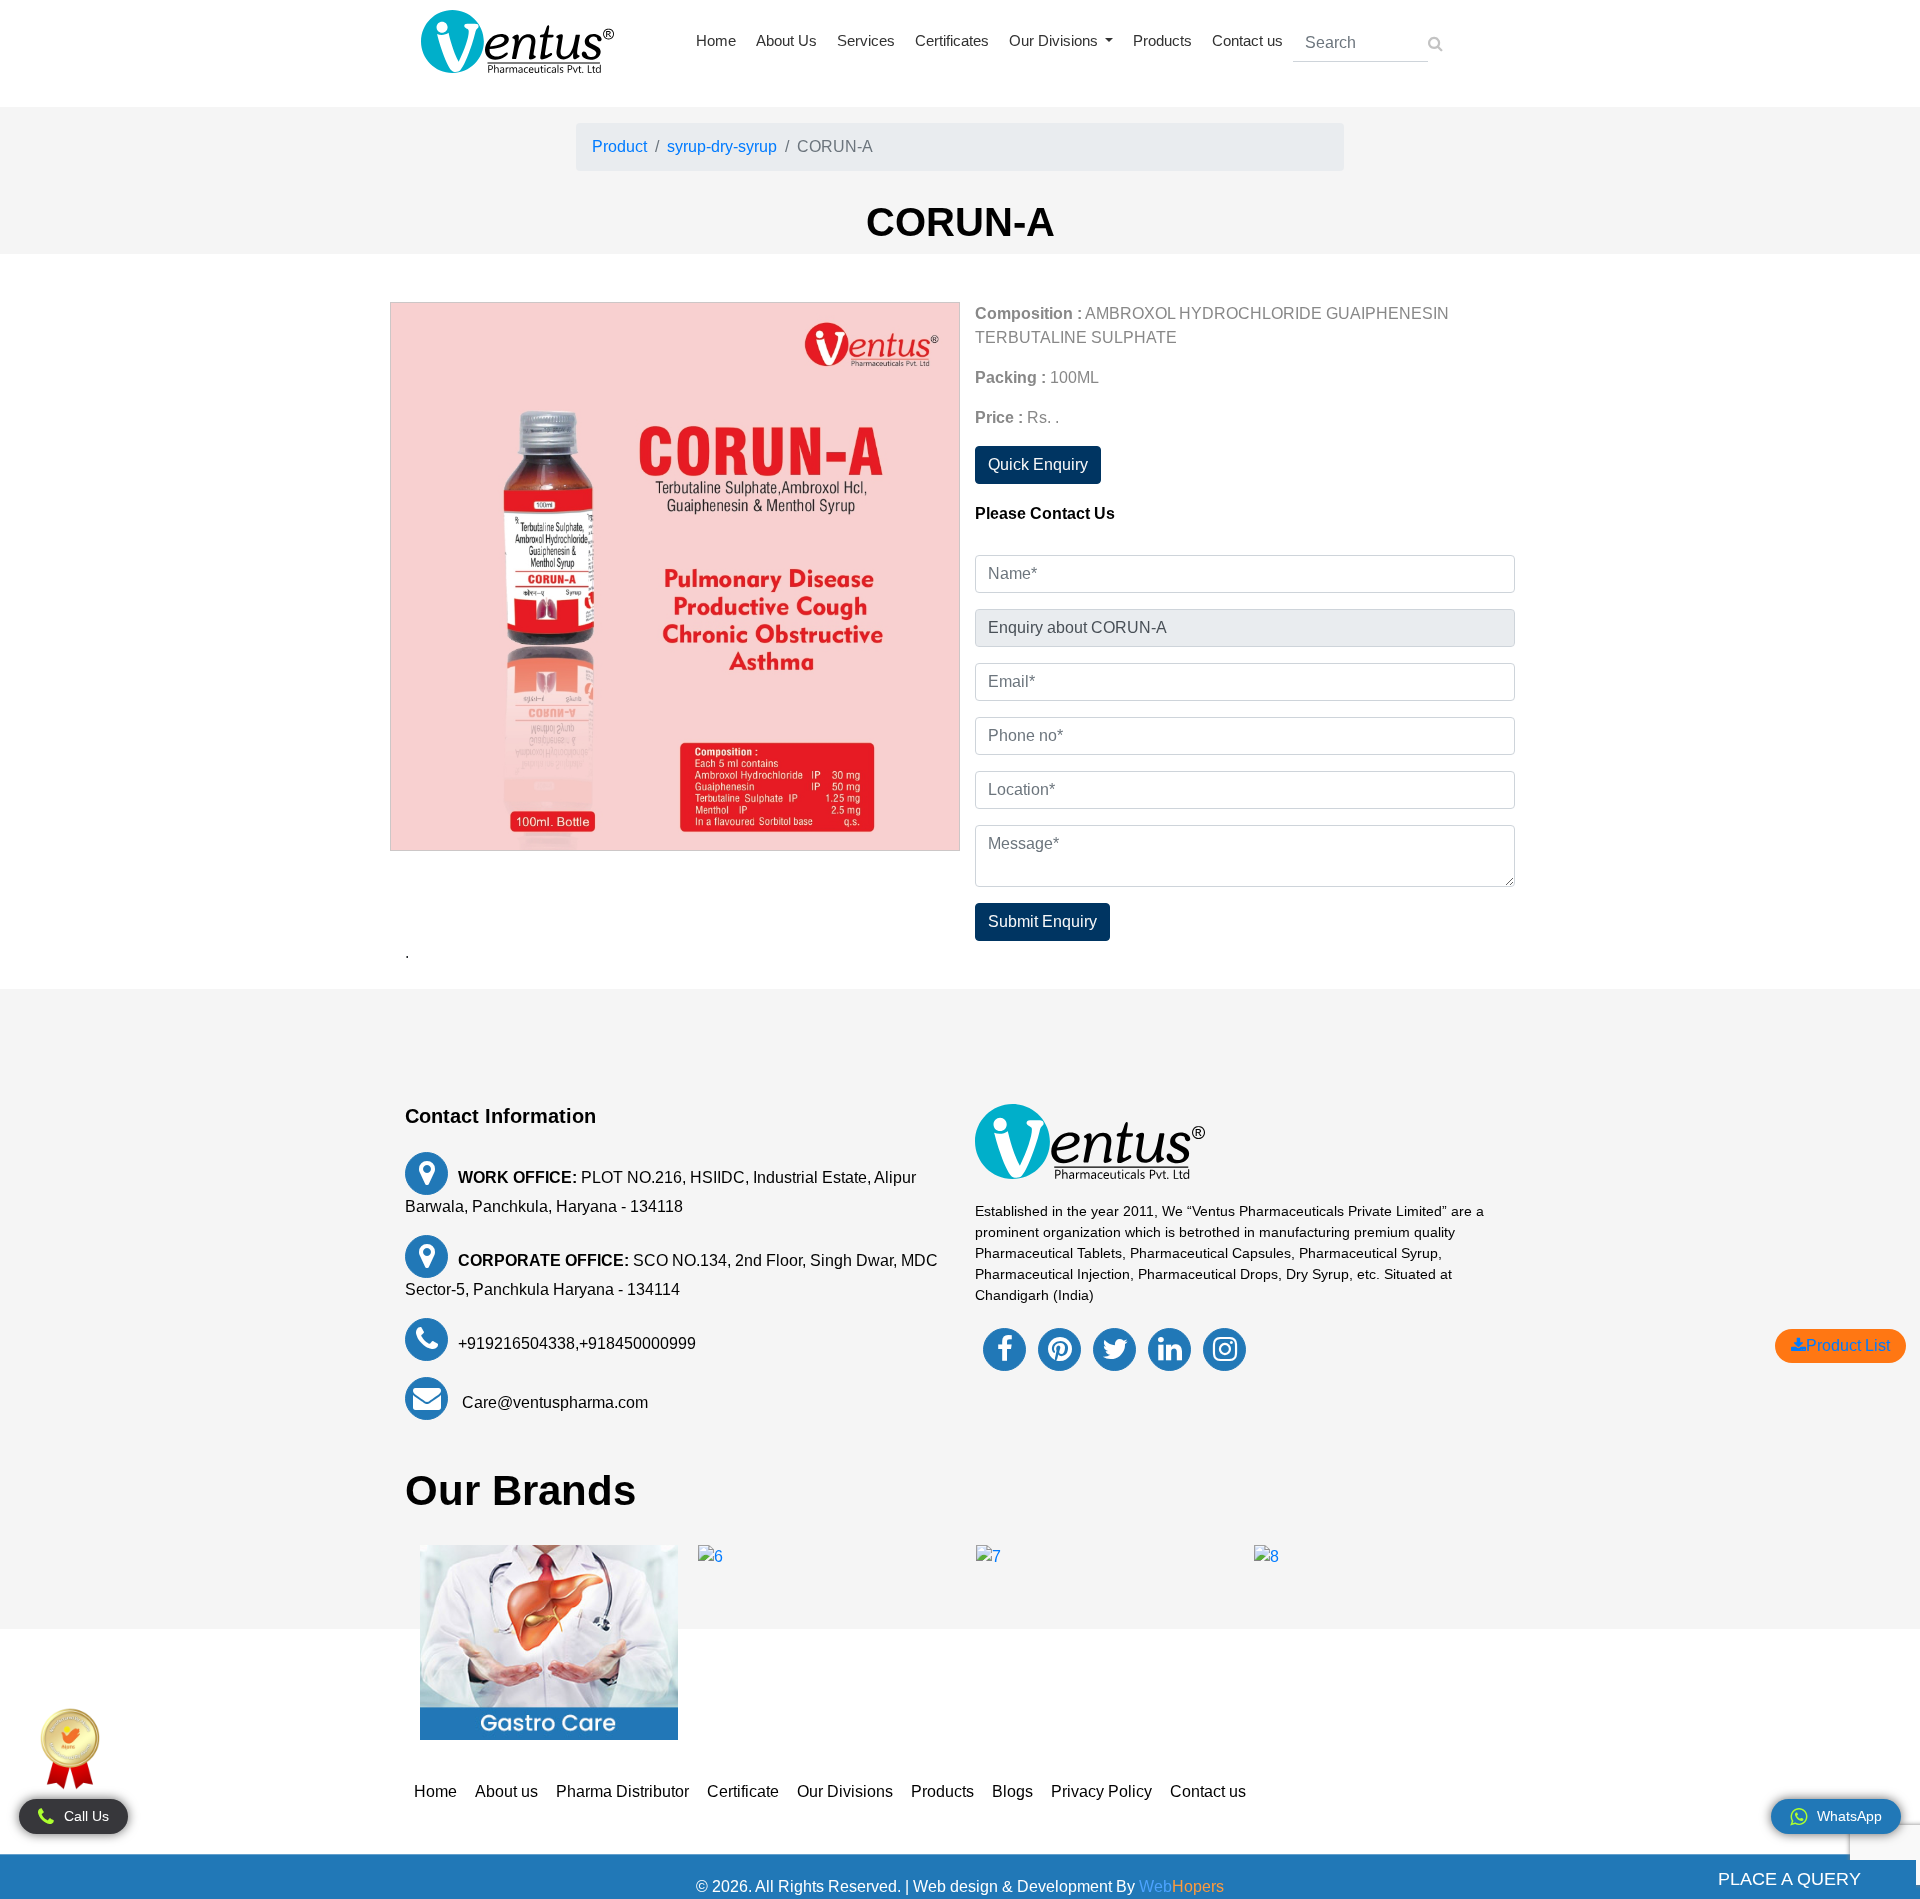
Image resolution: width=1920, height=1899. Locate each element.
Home (716, 40)
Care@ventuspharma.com (553, 1402)
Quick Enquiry (1038, 464)
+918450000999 (637, 1343)
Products (1162, 40)
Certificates (952, 40)
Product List (1848, 1345)
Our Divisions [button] (1055, 40)
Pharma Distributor (622, 1791)
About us (506, 1791)
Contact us (1247, 40)
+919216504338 (516, 1343)
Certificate (743, 1791)
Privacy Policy (1101, 1791)
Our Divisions (845, 1791)
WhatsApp (1849, 1816)
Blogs (1012, 1791)
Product (619, 146)
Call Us (86, 1816)
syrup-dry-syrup (722, 146)
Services (866, 40)
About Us (786, 40)
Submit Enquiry (1042, 921)
